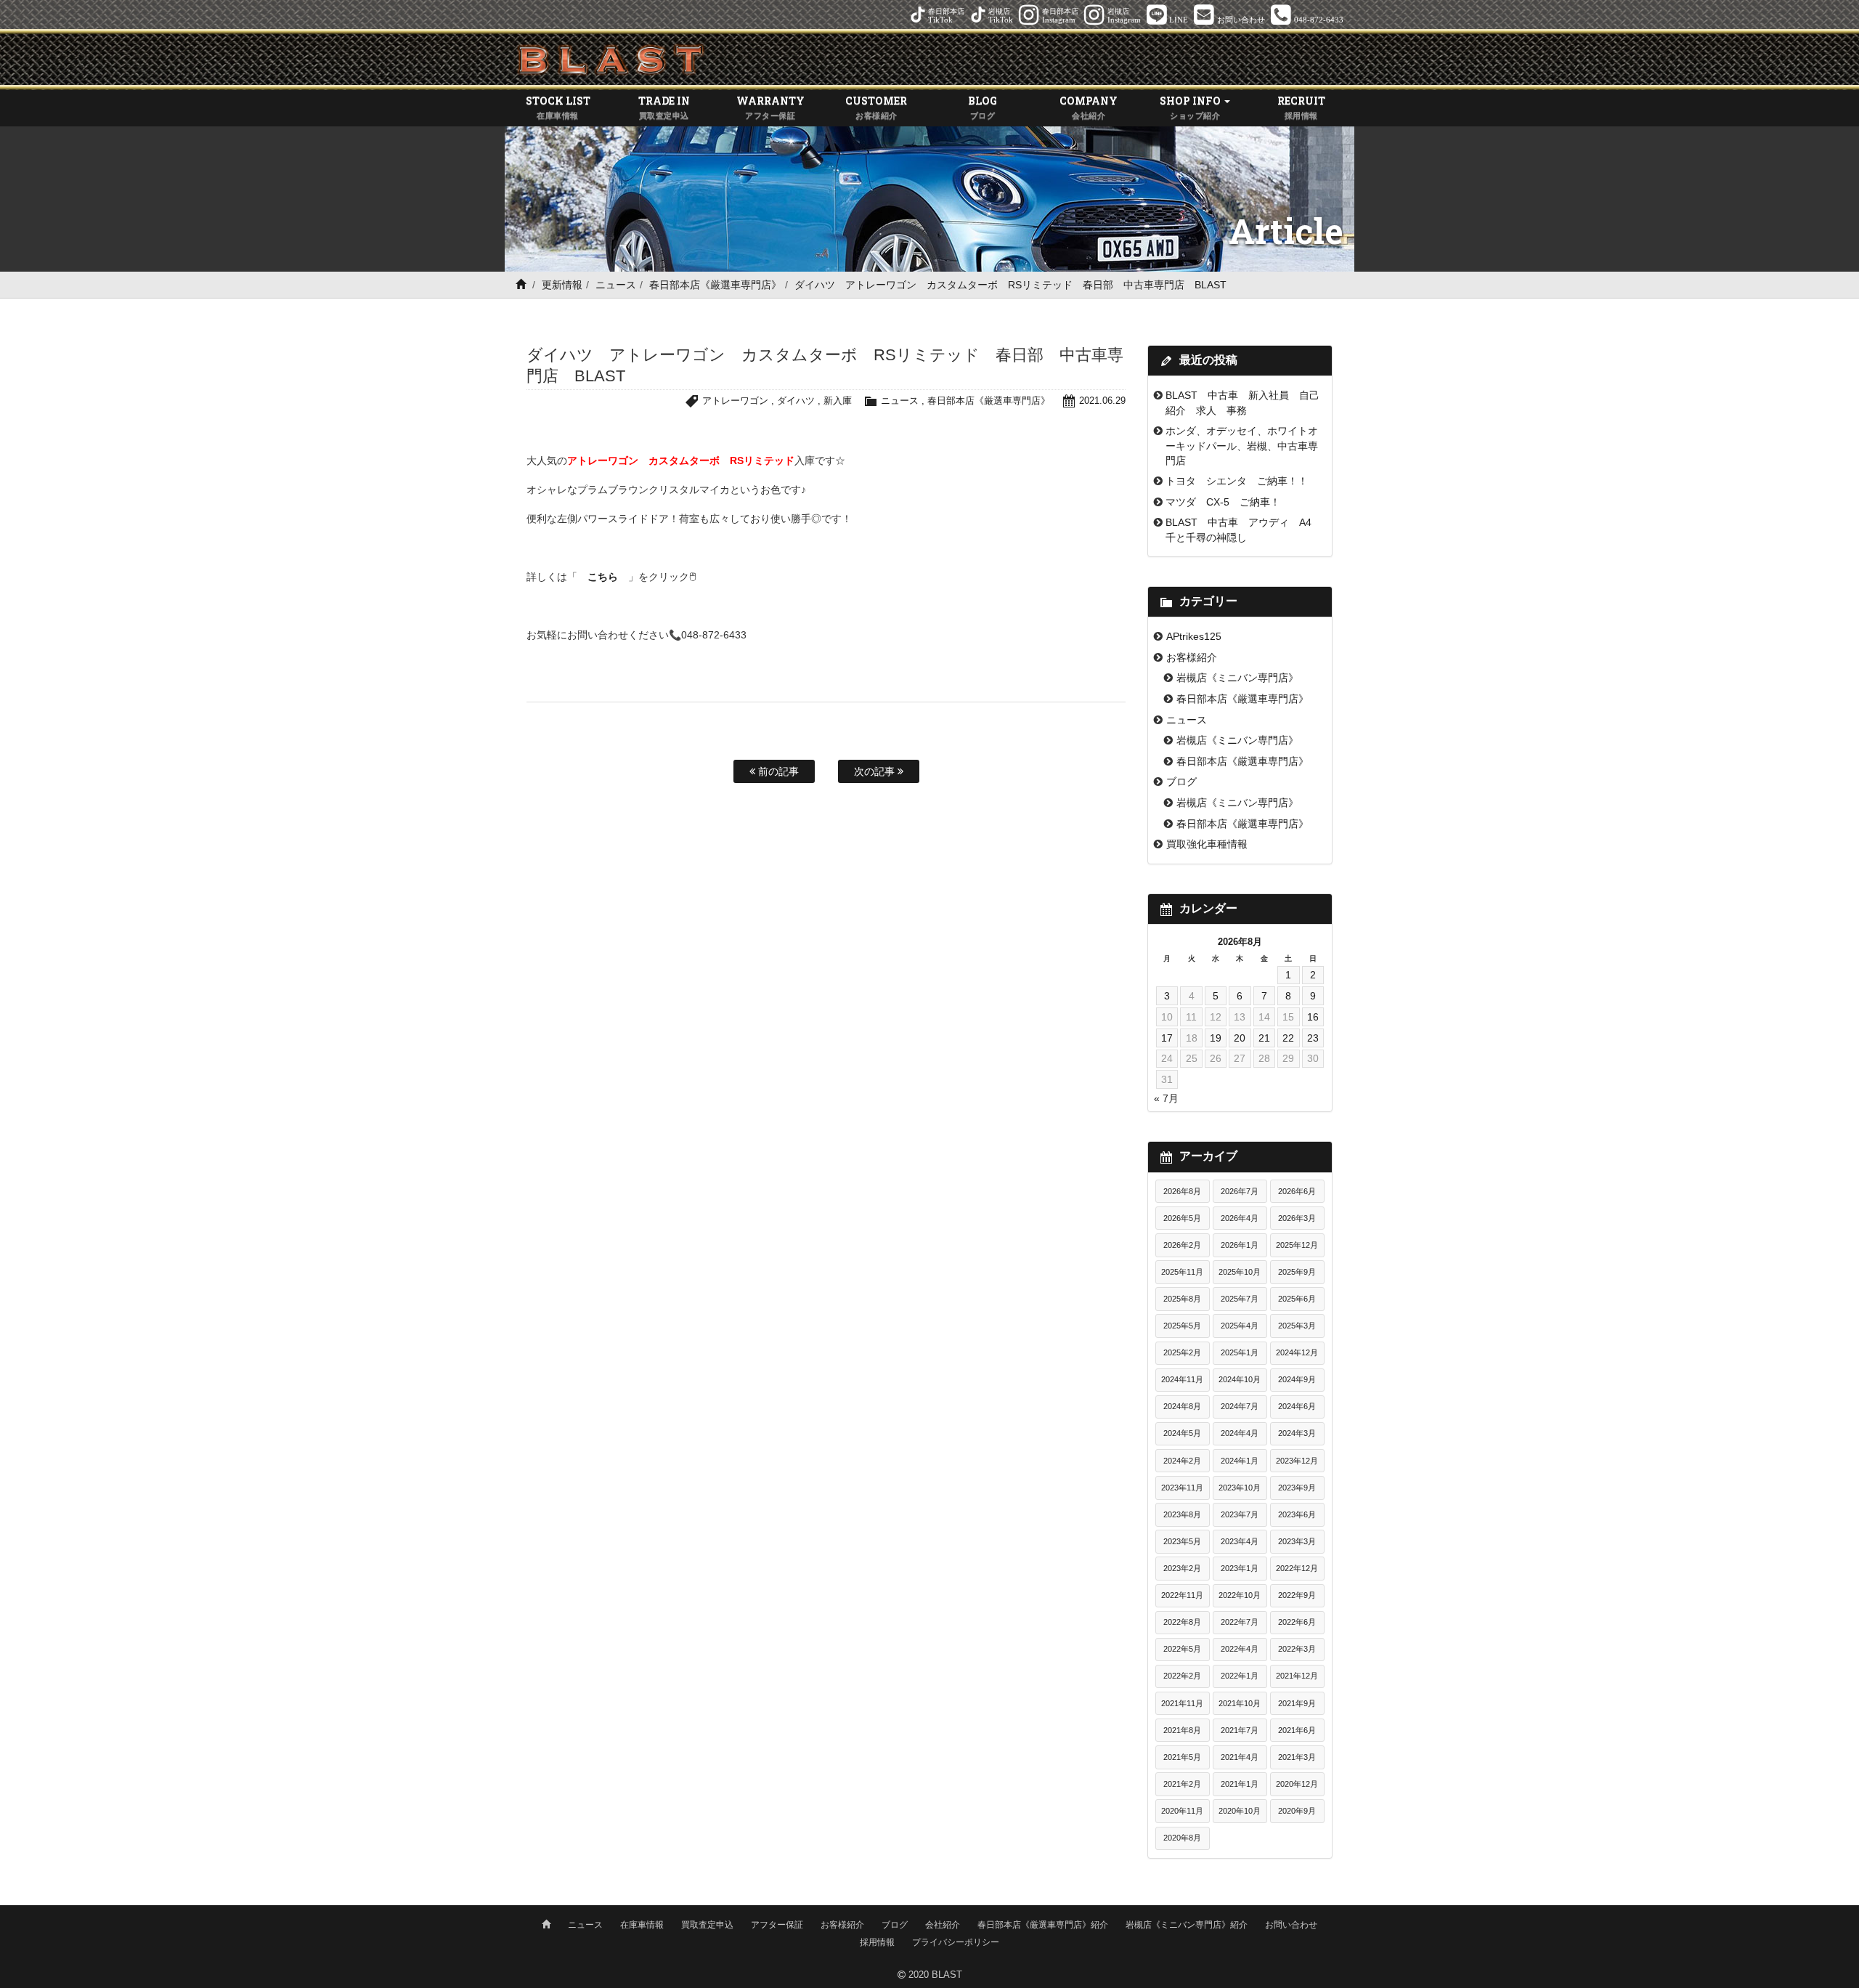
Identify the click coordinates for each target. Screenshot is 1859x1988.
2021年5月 (1182, 1757)
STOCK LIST (558, 107)
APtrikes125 (1194, 636)
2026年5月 (1182, 1218)
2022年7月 (1240, 1622)
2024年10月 (1240, 1379)
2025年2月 (1182, 1352)
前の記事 (777, 771)
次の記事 (876, 771)
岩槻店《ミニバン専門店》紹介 (1187, 1925)
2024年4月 (1240, 1433)
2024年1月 (1240, 1461)
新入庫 (838, 401)
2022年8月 (1182, 1622)
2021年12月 (1297, 1676)
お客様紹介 (1192, 657)
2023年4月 (1240, 1541)
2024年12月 (1297, 1352)
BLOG (983, 107)
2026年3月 (1297, 1218)
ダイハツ (796, 401)
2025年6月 (1297, 1299)
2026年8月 (1182, 1191)
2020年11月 (1182, 1811)
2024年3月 (1297, 1433)
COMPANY (1089, 107)
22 (1288, 1038)
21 (1264, 1038)
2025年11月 (1182, 1272)
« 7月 (1166, 1098)
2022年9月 (1297, 1595)
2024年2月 (1182, 1461)
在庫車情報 (642, 1925)
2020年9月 (1297, 1811)
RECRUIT (1301, 107)
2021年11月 (1182, 1703)
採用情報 (877, 1942)
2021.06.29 (1102, 401)
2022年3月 (1297, 1649)
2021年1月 (1240, 1784)
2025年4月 (1240, 1326)
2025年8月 (1182, 1299)
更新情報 (562, 285)
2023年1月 (1240, 1568)
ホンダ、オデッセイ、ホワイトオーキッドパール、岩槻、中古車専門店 (1242, 446)
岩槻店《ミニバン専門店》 (1237, 678)
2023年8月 (1182, 1514)
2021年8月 (1182, 1730)
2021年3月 (1297, 1757)
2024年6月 (1297, 1406)
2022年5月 (1182, 1649)
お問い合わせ (1291, 1925)
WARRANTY (770, 107)
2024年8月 (1182, 1406)
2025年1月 (1240, 1352)
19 (1216, 1038)
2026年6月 (1297, 1191)
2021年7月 (1240, 1730)
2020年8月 (1182, 1838)
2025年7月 (1240, 1299)
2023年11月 (1182, 1488)
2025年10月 (1240, 1272)
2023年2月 (1182, 1568)
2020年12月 (1297, 1784)
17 (1167, 1038)
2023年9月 (1297, 1488)
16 (1313, 1017)
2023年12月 (1297, 1461)
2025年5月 (1182, 1326)
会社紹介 (943, 1925)
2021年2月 (1182, 1784)
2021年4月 (1240, 1757)
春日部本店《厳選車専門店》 (715, 285)
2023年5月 (1182, 1541)
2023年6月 (1297, 1514)
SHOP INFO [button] (1191, 107)
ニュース (616, 285)
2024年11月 (1182, 1379)
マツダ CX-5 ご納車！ (1223, 502)
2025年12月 (1297, 1245)
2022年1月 (1240, 1676)
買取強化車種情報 (1207, 844)
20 (1240, 1038)
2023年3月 (1297, 1541)
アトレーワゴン (735, 401)
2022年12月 (1297, 1568)
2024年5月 (1182, 1433)
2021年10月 (1240, 1703)
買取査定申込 (707, 1925)
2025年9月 (1297, 1272)
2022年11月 (1182, 1595)
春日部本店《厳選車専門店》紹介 (1043, 1925)
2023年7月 (1240, 1514)
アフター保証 (777, 1925)
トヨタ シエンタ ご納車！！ (1237, 481)
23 (1313, 1038)
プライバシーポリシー (956, 1942)
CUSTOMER (876, 107)
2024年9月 (1297, 1379)
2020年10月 (1240, 1811)
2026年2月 (1182, 1245)
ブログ (1181, 782)
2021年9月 (1297, 1703)
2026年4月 (1240, 1218)
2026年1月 (1240, 1245)
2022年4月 (1240, 1649)
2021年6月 (1297, 1730)
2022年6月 (1297, 1622)
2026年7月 (1240, 1191)
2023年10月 (1240, 1488)
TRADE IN (664, 107)
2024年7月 (1240, 1406)
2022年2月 (1182, 1676)
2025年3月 (1297, 1326)
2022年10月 (1240, 1595)
